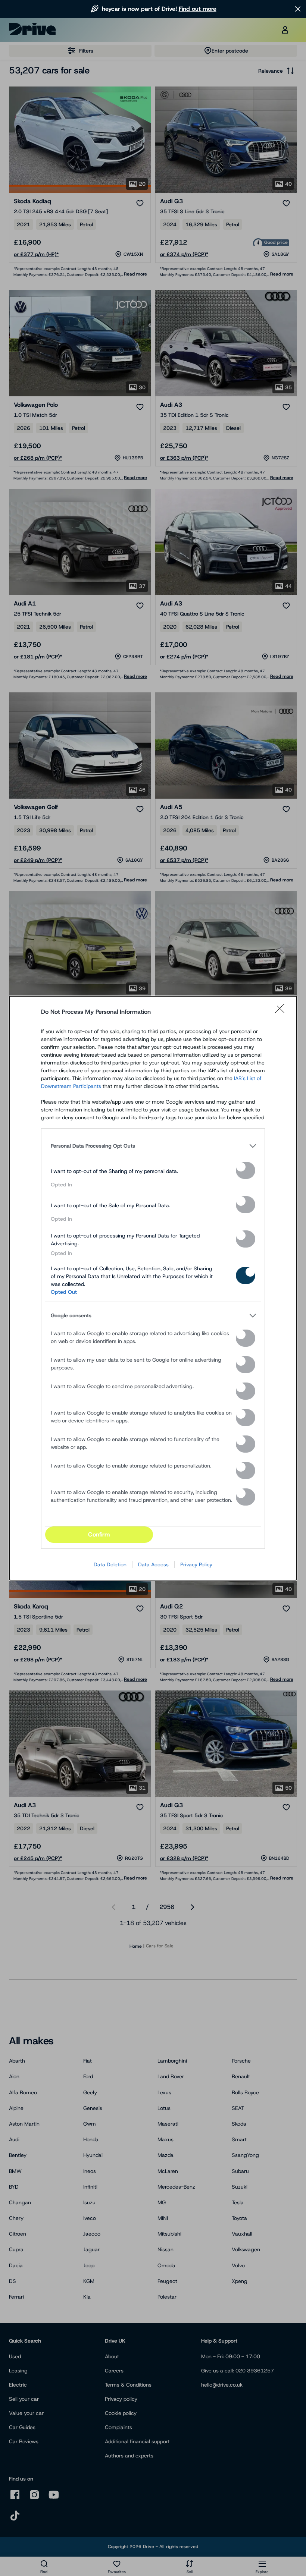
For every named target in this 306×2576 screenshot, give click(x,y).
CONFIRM (99, 1534)
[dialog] (153, 1288)
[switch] (246, 1170)
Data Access (153, 1564)
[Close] (282, 1012)
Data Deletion (110, 1564)
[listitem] (153, 1146)
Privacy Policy (196, 1564)
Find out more (198, 9)
